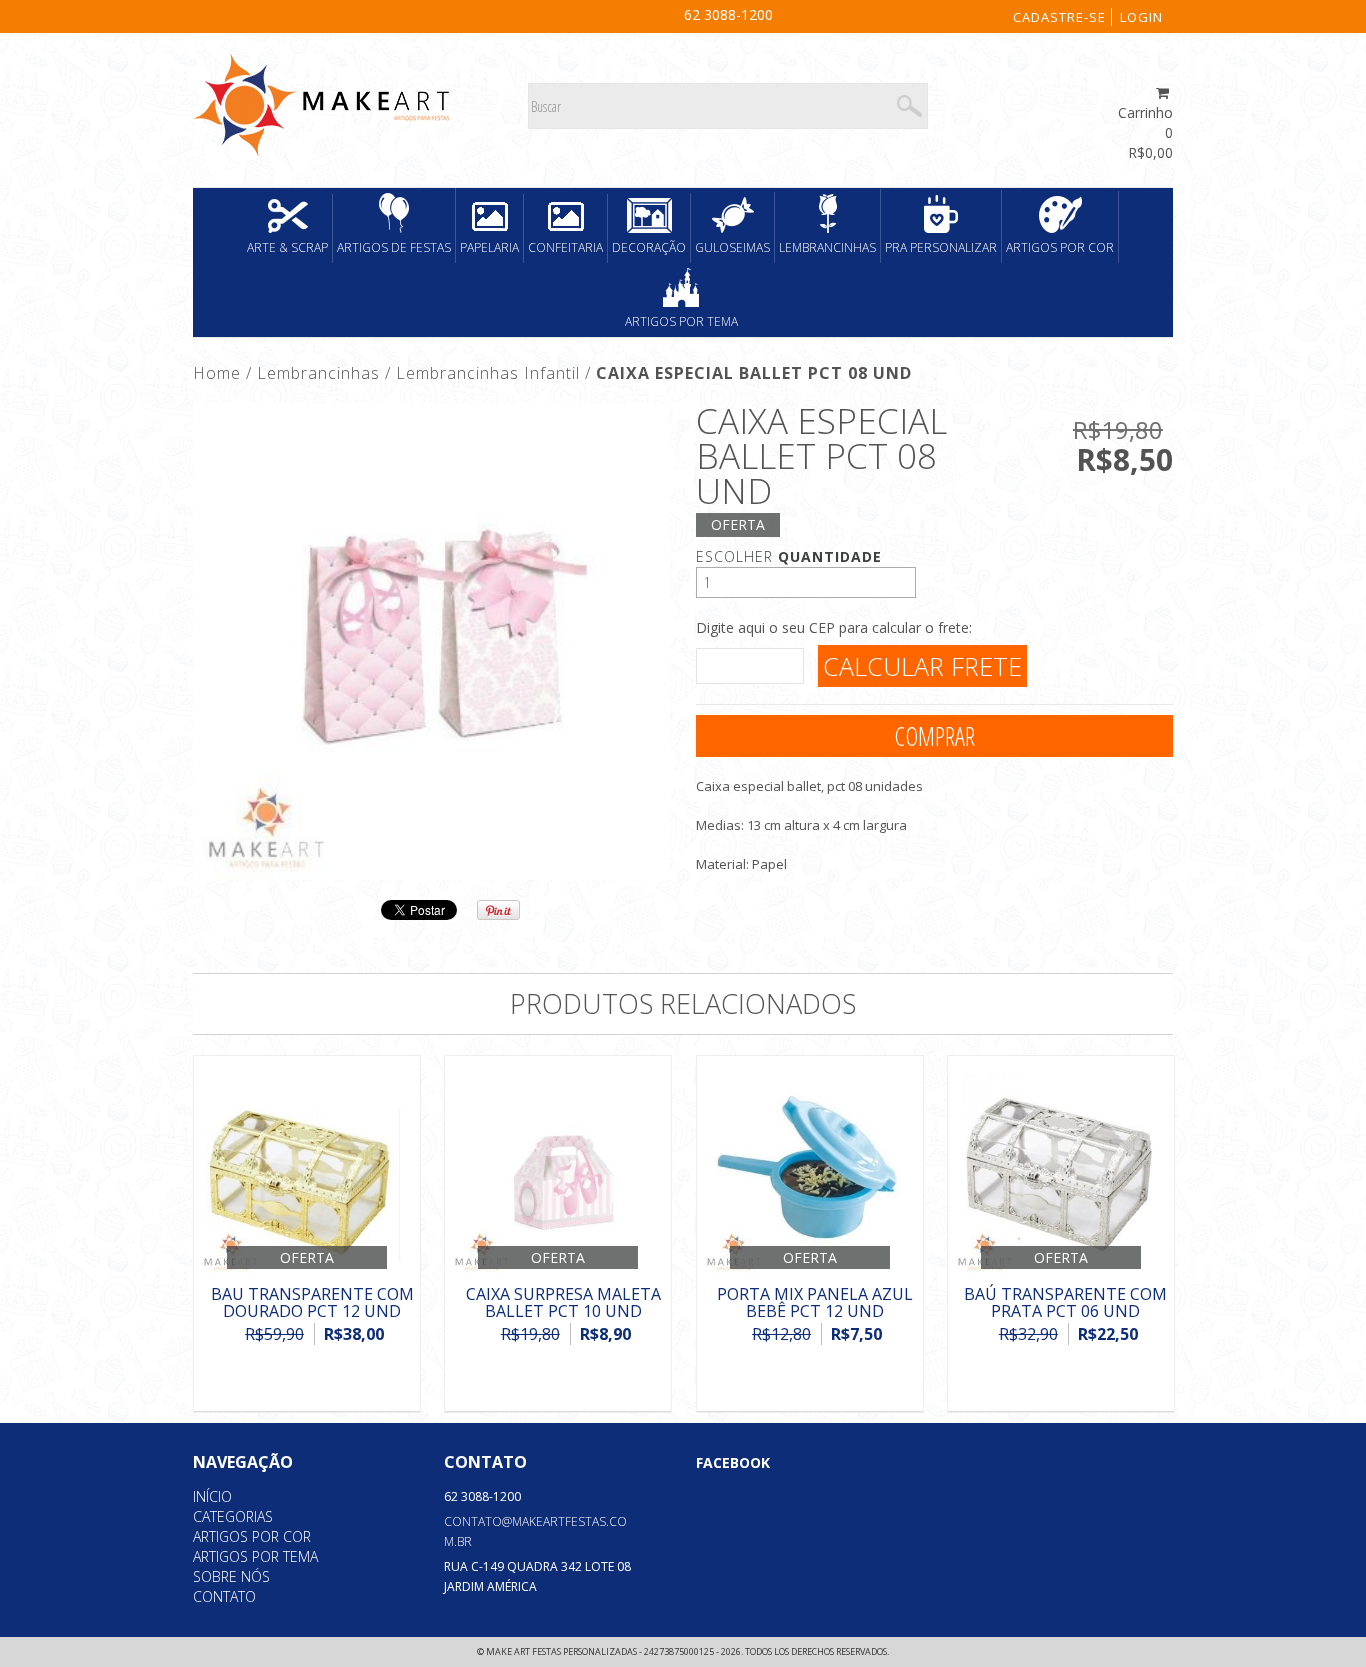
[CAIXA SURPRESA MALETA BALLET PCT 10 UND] (558, 1168)
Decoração (649, 247)
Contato (224, 1596)
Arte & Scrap (287, 247)
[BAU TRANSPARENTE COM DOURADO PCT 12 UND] (307, 1168)
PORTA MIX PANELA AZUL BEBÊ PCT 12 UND (815, 1303)
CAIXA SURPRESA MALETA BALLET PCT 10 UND (563, 1303)
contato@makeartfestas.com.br (535, 1531)
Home (217, 373)
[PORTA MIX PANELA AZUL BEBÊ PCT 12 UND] (810, 1168)
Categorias (233, 1516)
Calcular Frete (922, 666)
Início (212, 1496)
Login (1141, 17)
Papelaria (489, 247)
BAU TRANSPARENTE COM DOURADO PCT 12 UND (312, 1303)
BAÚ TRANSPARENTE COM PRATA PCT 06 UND (1065, 1303)
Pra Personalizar (941, 247)
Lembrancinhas (827, 247)
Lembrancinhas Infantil (488, 373)
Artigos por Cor (1060, 247)
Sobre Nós (231, 1576)
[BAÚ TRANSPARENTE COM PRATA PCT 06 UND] (1061, 1168)
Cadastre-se (1059, 17)
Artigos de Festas (394, 247)
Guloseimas (732, 247)
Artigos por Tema (681, 321)
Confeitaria (565, 247)
